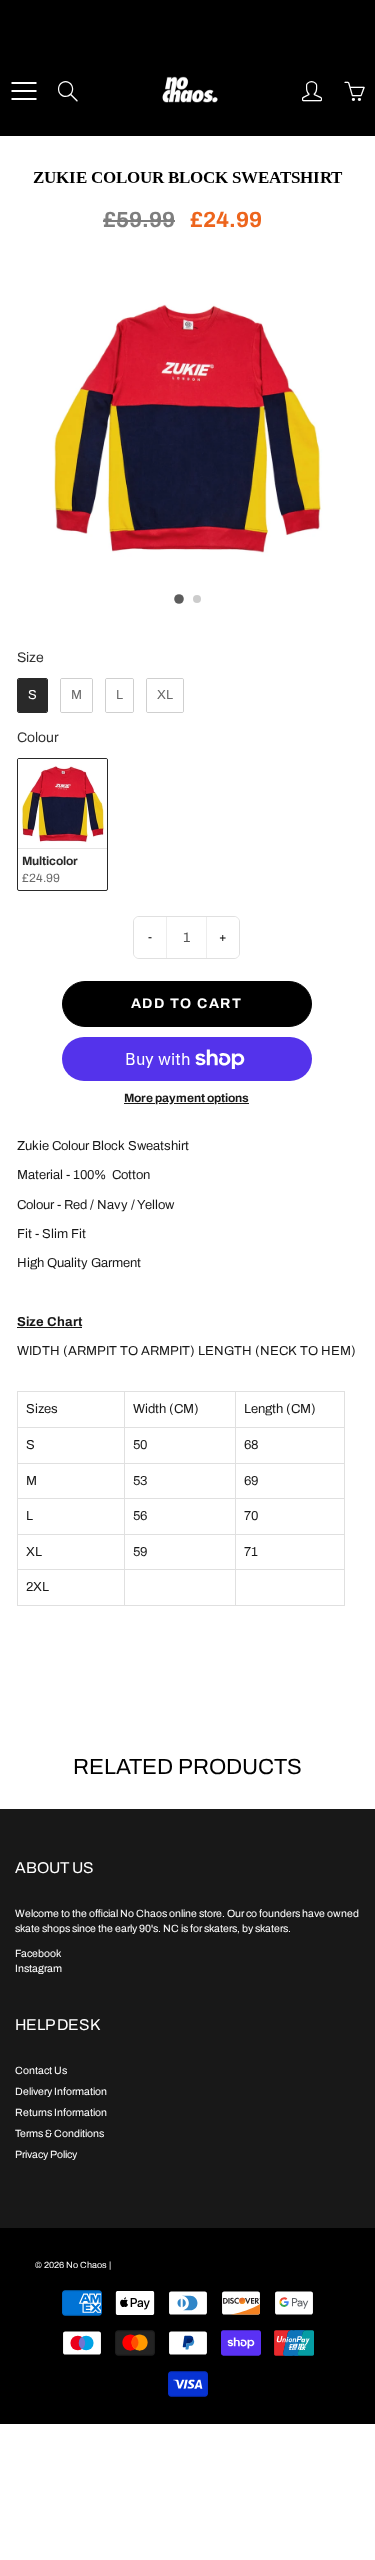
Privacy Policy (46, 2154)
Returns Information (61, 2112)
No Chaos (86, 2265)
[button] (179, 599)
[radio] (32, 695)
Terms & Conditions (59, 2133)
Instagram (38, 1968)
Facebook (38, 1953)
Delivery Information (61, 2091)
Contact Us (41, 2070)
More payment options (186, 1098)
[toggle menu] (23, 91)
